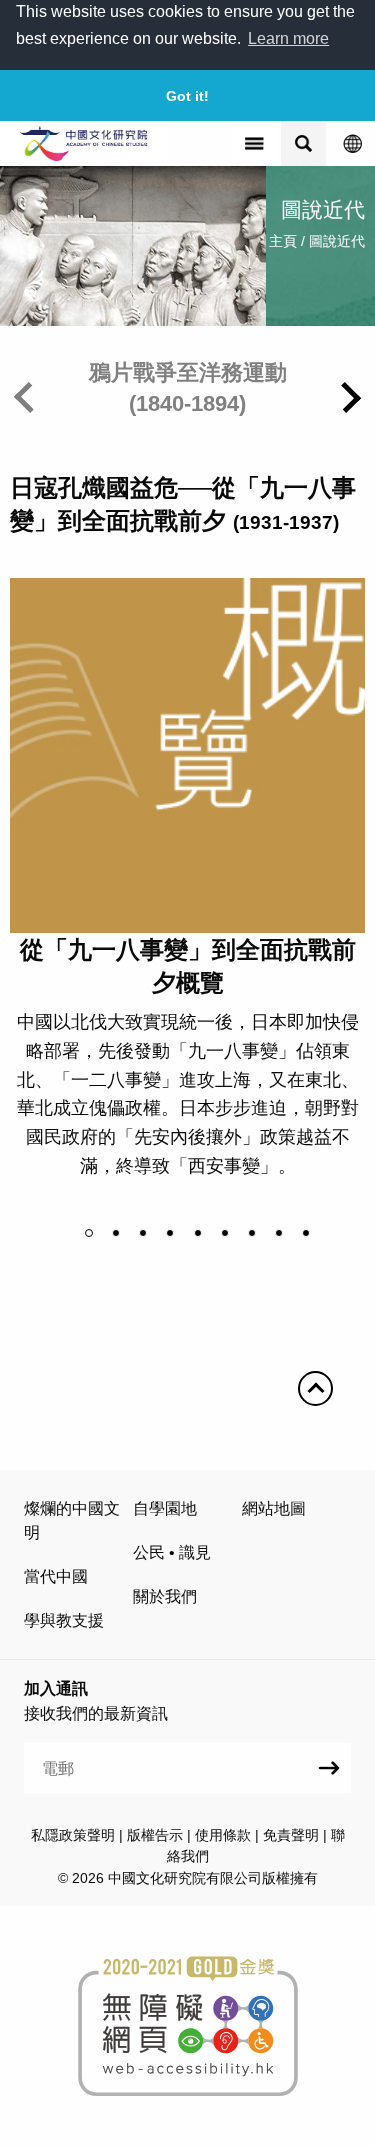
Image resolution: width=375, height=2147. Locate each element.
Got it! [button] (187, 96)
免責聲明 (291, 1835)
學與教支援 (64, 1620)
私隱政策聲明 (73, 1835)
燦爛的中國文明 (72, 1520)
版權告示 (155, 1835)
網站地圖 (274, 1508)
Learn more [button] (288, 38)
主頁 (283, 241)
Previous (29, 397)
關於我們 (165, 1596)
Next (345, 397)
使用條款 (223, 1835)
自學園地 (165, 1508)
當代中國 (56, 1576)
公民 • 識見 (172, 1552)
